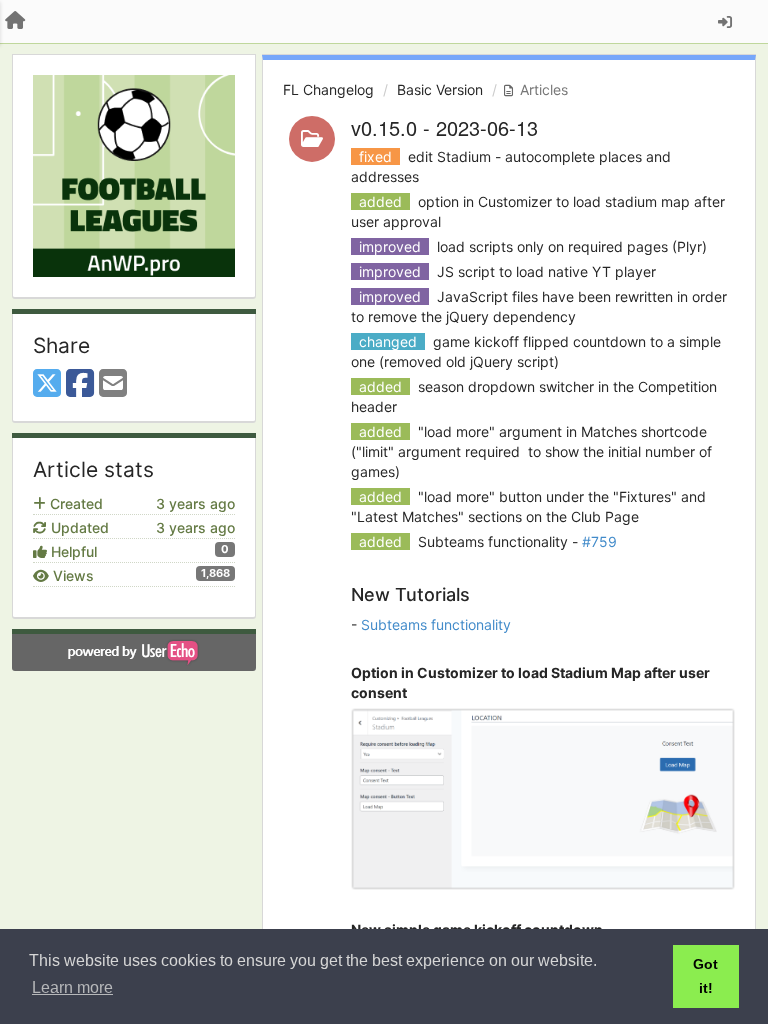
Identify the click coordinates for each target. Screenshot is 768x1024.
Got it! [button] (705, 976)
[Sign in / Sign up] (725, 22)
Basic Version (440, 89)
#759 (599, 541)
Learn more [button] (72, 987)
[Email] (113, 384)
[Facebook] (80, 384)
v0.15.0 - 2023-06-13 (444, 127)
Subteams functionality (436, 624)
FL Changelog (328, 89)
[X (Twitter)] (47, 384)
